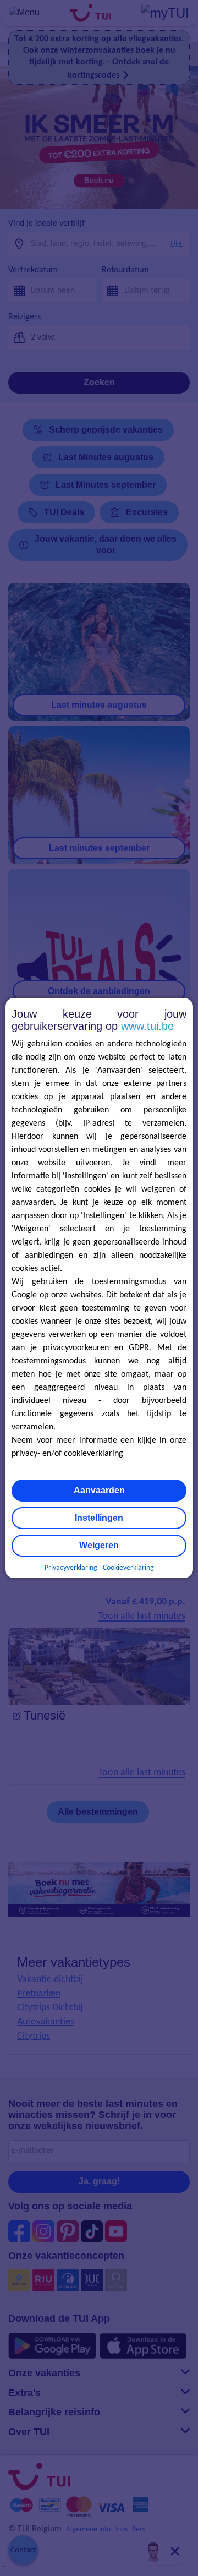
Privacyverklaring (71, 1568)
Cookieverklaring (128, 1568)
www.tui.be (147, 1026)
